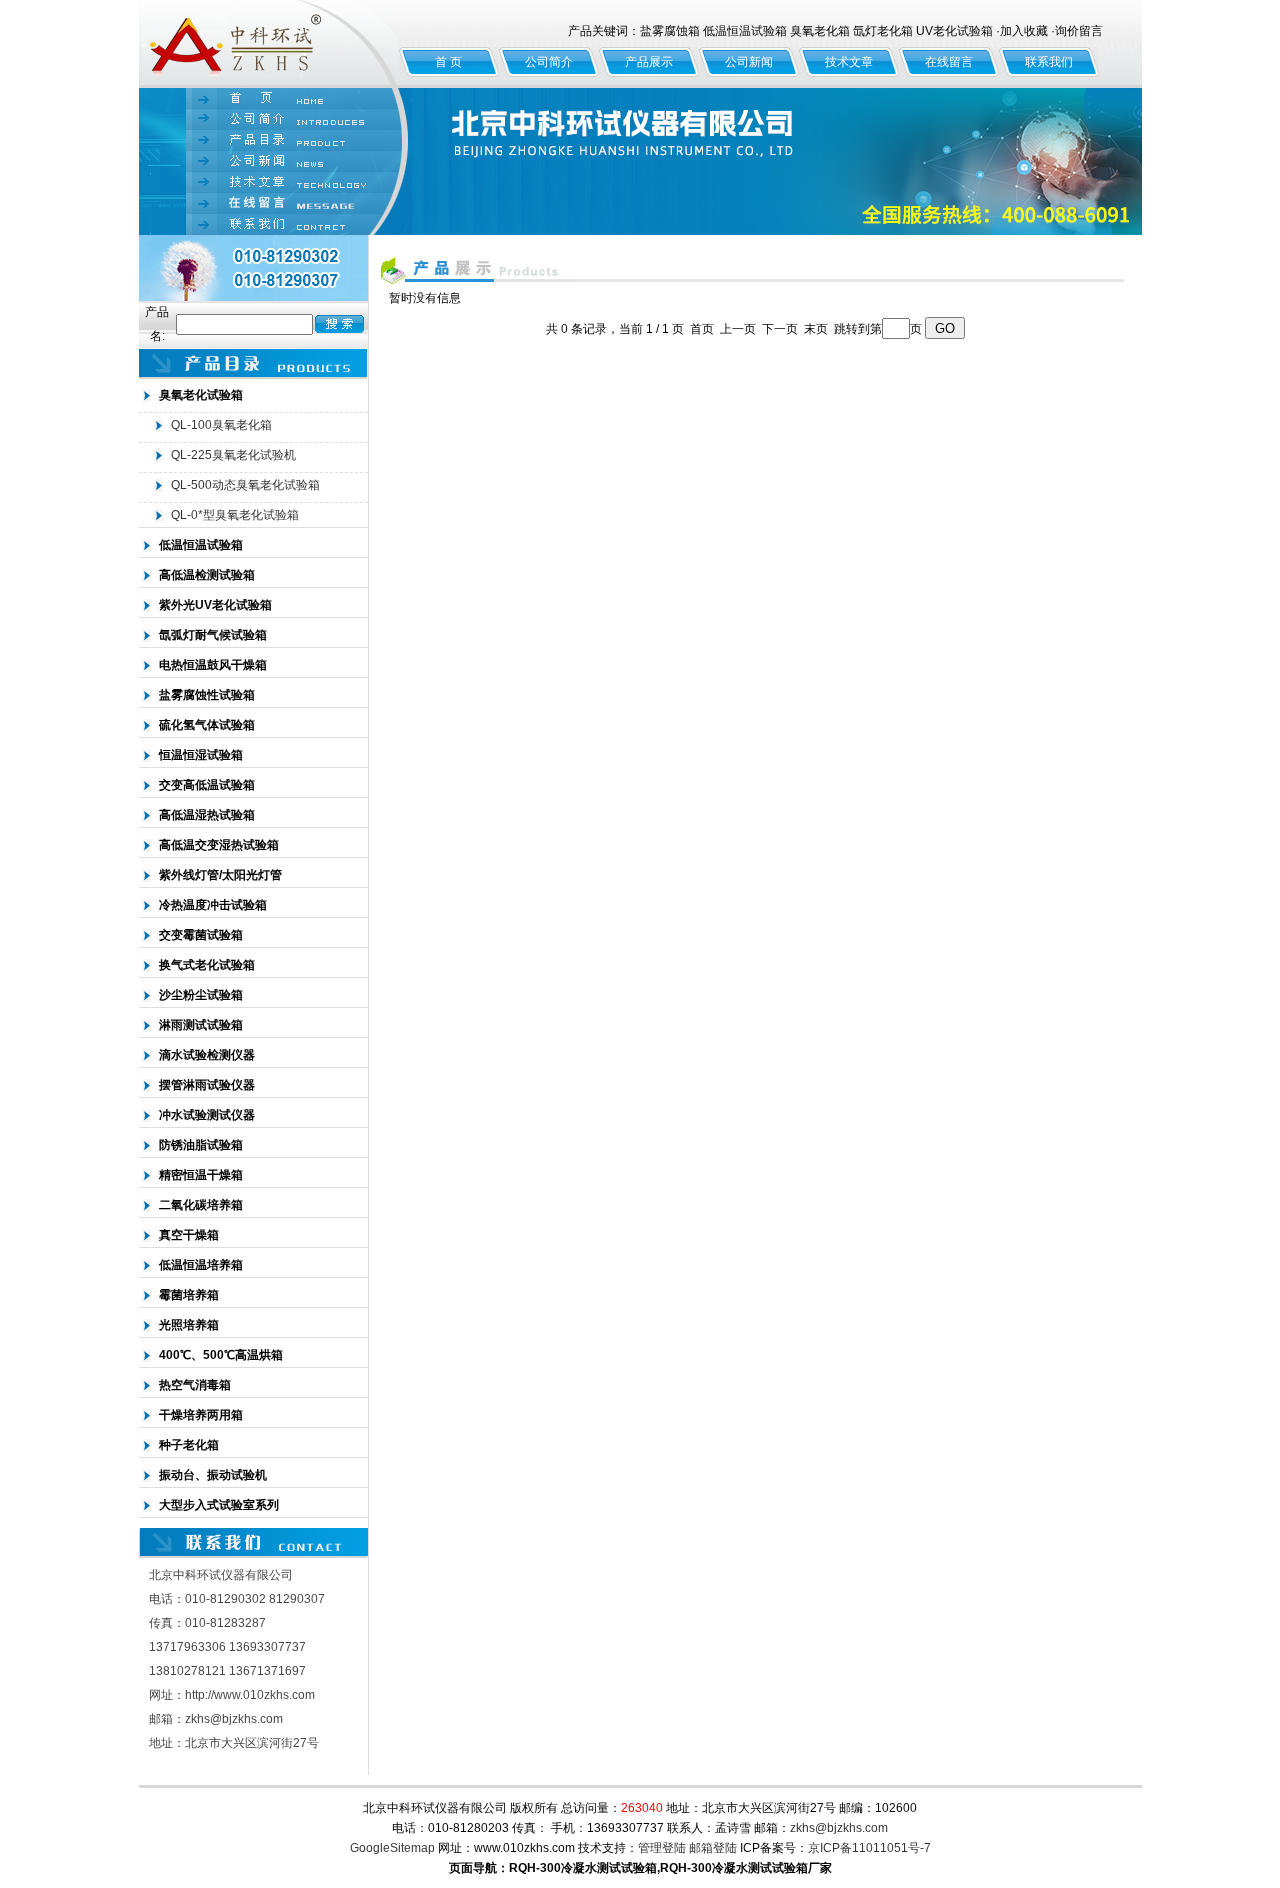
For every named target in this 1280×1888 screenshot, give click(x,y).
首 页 (448, 62)
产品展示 (649, 62)
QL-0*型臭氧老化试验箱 (235, 515)
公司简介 (549, 62)
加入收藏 (1024, 31)
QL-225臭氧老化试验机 (233, 455)
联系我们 (1049, 62)
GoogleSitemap (392, 1848)
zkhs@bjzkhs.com (839, 1828)
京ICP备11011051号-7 (869, 1848)
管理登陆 (662, 1848)
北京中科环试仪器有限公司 (269, 44)
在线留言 (949, 62)
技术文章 (849, 62)
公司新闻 (749, 62)
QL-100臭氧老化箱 (221, 425)
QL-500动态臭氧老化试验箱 (245, 485)
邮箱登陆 (713, 1848)
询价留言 (1079, 31)
